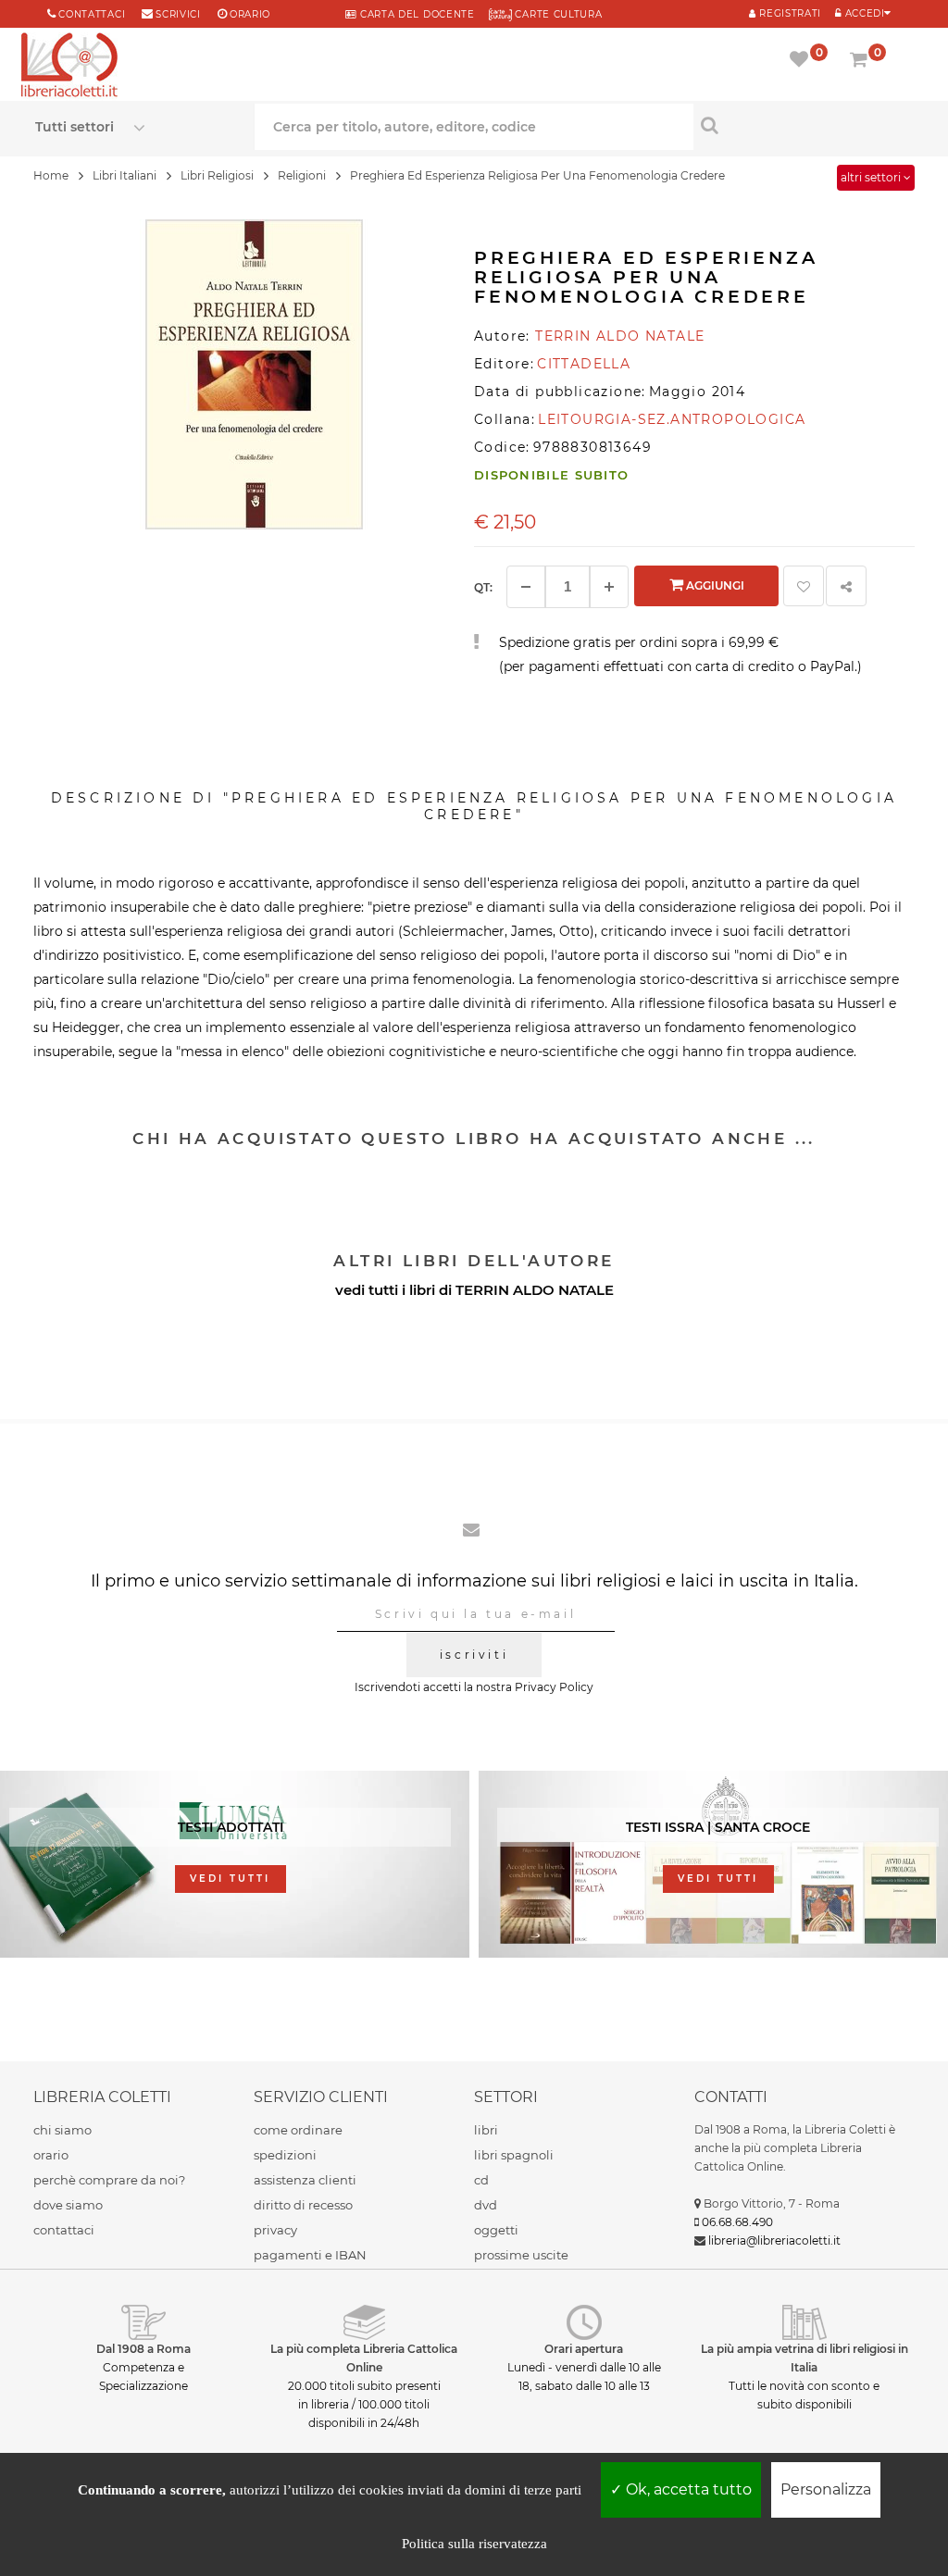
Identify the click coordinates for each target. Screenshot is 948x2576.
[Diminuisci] (526, 587)
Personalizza (826, 2489)
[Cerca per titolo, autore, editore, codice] (803, 125)
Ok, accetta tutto (687, 2489)
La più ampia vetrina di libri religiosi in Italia (805, 2358)
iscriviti (474, 1655)
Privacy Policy (554, 1687)
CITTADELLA (584, 364)
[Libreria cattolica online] (69, 67)
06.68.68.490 (737, 2222)
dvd (486, 2205)
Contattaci (92, 14)
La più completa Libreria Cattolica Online (364, 2358)
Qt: (483, 587)
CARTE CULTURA (557, 14)
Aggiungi (714, 585)
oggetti (496, 2230)
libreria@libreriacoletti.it (774, 2240)
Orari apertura (584, 2349)
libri (486, 2130)
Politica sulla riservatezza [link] (474, 2544)
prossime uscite (521, 2255)
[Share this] (846, 586)
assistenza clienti (305, 2180)
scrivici (178, 14)
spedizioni (285, 2155)
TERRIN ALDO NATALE (535, 1290)
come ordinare (298, 2130)
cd (481, 2180)
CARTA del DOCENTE (415, 14)
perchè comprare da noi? (109, 2180)
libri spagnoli (514, 2155)
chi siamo (62, 2130)
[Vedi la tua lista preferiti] (802, 61)
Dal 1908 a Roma (143, 2349)
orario (250, 14)
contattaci (64, 2230)
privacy (275, 2230)
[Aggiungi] (609, 587)
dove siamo (68, 2205)
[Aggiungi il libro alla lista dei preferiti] (804, 586)
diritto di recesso (303, 2205)
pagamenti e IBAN (310, 2255)
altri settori (872, 177)
